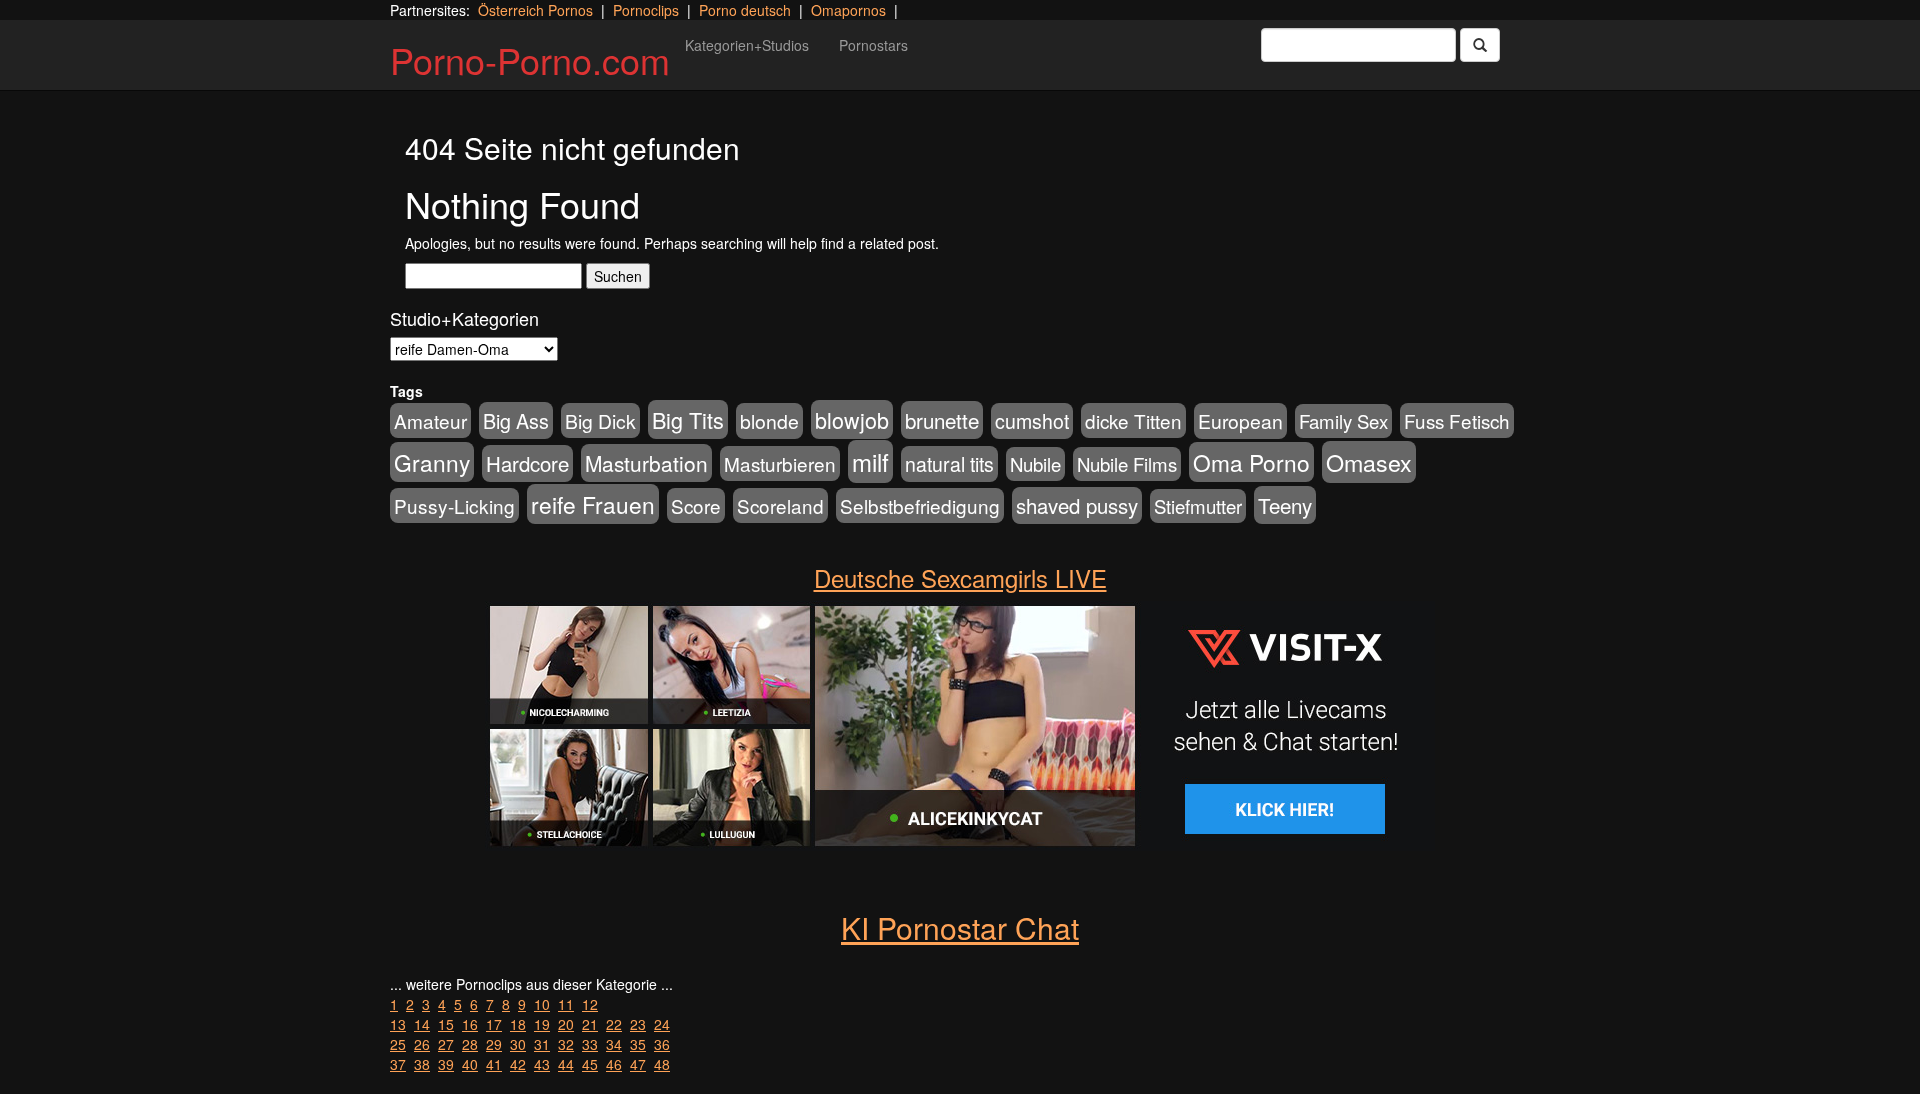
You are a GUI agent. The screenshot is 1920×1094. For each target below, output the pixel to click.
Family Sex (1343, 421)
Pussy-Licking (454, 505)
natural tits (949, 464)
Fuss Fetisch (1457, 420)
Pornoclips (646, 10)
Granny (432, 462)
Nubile (1035, 464)
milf (870, 461)
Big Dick (600, 420)
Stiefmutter (1198, 506)
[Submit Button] (1480, 45)
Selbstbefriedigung (920, 505)
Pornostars (873, 45)
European (1240, 421)
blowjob (852, 419)
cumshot (1032, 421)
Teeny (1285, 505)
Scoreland (780, 505)
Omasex (1369, 462)
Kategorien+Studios (747, 45)
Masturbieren (780, 463)
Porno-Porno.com (530, 59)
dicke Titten (1133, 420)
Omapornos (848, 10)
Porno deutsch (745, 10)
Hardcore (527, 463)
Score (696, 505)
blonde (769, 421)
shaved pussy (1077, 505)
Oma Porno (1251, 462)
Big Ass (516, 420)
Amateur (430, 420)
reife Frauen (593, 504)
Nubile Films (1127, 464)
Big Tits (688, 419)
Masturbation (646, 463)
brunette (942, 420)
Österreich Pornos (535, 10)
